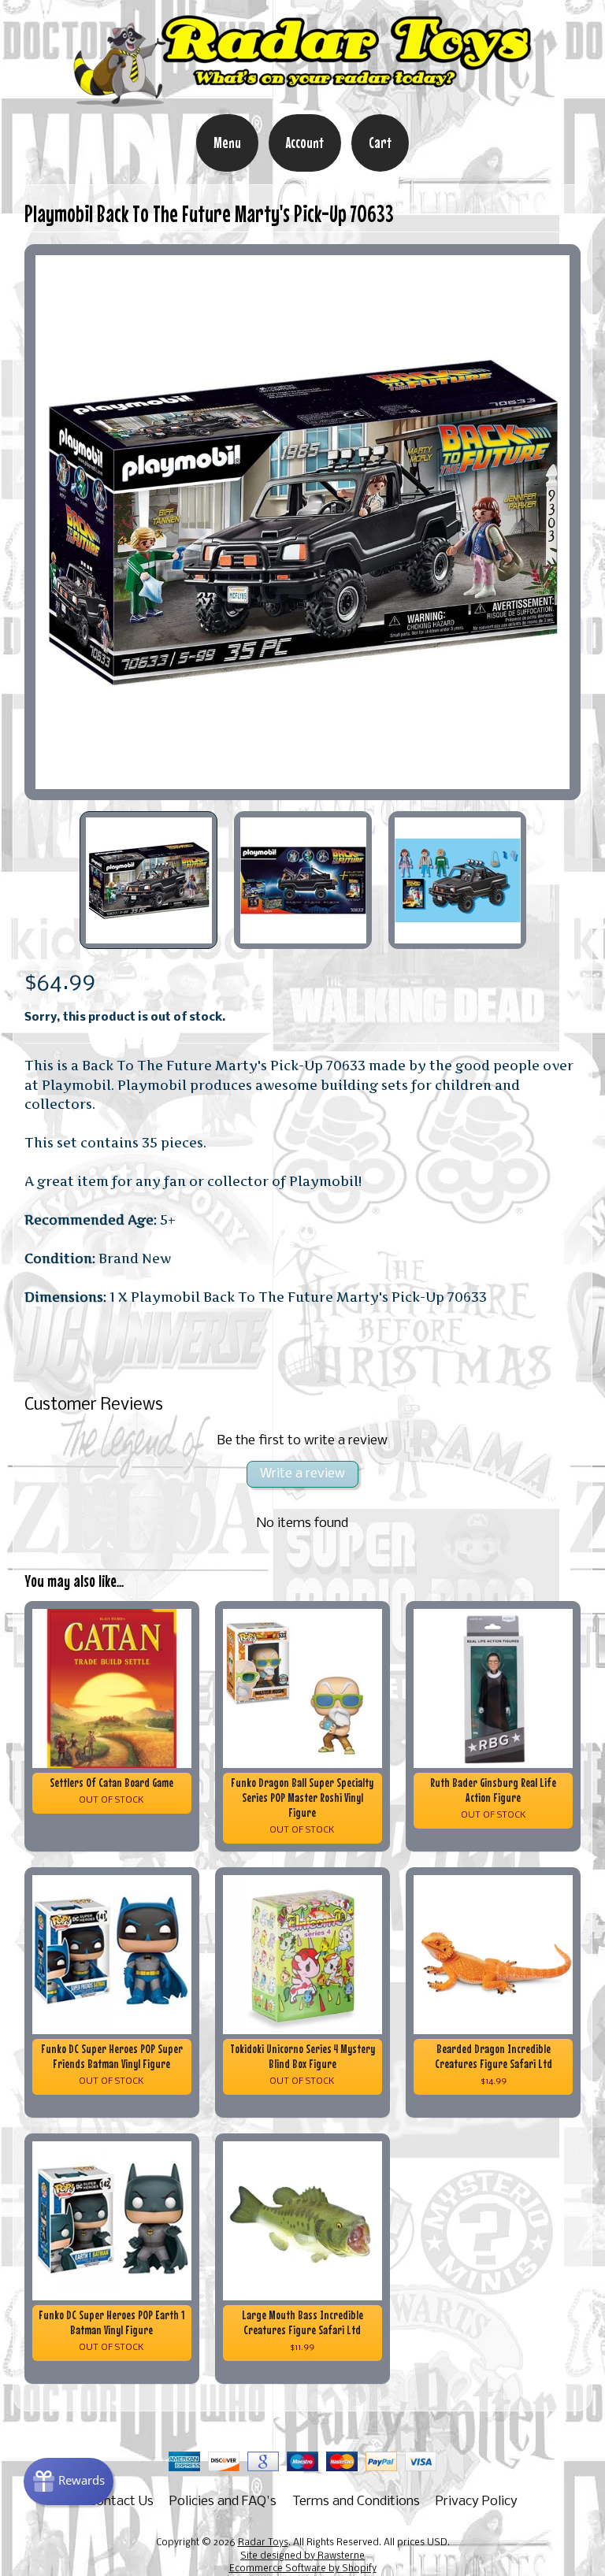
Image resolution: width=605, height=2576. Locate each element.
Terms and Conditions (356, 2502)
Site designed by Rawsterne (302, 2556)
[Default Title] (303, 523)
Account (305, 143)
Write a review (302, 1474)
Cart (380, 143)
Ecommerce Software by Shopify (303, 2569)
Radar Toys (263, 2543)
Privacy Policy (477, 2502)
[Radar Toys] (302, 103)
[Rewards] (69, 2481)
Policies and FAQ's (223, 2502)
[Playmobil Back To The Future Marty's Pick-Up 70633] (149, 880)
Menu (227, 143)
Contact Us (121, 2502)
